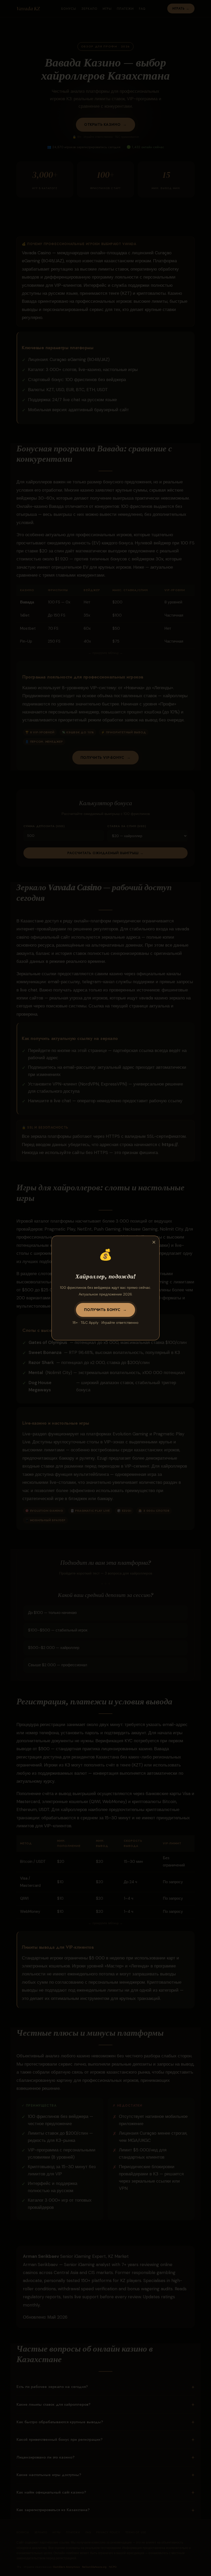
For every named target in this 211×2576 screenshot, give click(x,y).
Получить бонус (102, 1310)
